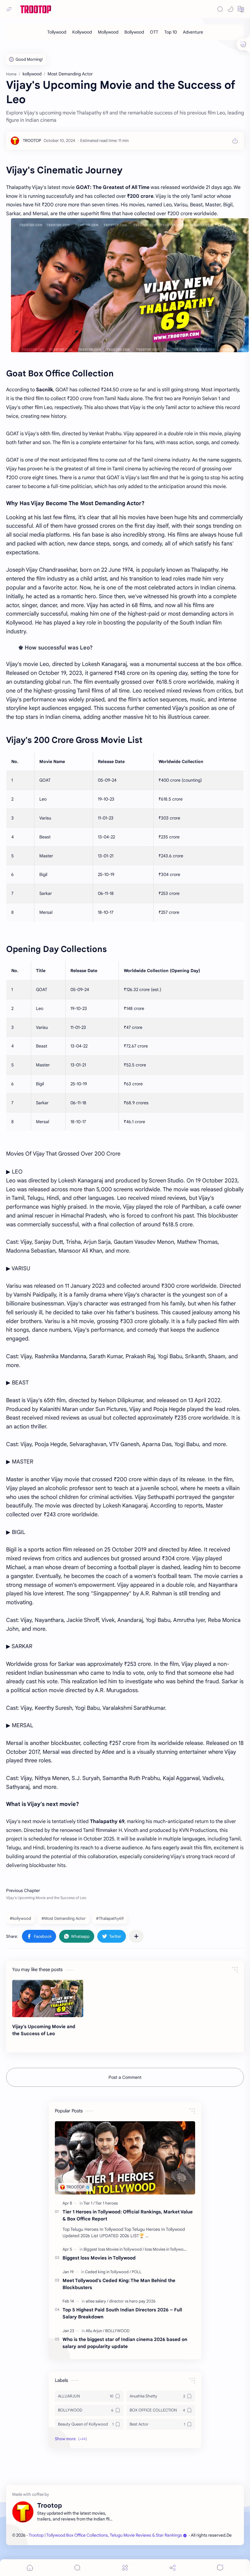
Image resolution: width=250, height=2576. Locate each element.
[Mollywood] (108, 32)
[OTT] (154, 32)
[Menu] (125, 2568)
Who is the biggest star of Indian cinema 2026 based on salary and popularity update (125, 2343)
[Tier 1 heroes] (106, 2203)
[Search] (220, 9)
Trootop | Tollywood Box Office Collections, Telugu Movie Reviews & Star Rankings (105, 2535)
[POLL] (137, 2272)
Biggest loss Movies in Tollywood (99, 2258)
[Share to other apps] (136, 1936)
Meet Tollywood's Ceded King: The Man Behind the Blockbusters (119, 2284)
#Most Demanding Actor (64, 1918)
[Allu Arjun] (95, 2331)
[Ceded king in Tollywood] (108, 2272)
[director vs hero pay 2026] (132, 2301)
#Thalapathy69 (110, 1918)
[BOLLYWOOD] (117, 2331)
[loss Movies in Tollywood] (167, 2249)
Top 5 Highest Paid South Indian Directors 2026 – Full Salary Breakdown (122, 2313)
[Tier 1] (89, 2203)
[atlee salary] (97, 2301)
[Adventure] (193, 32)
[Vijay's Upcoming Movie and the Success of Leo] (48, 1999)
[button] (230, 9)
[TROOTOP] (32, 141)
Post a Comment (125, 2077)
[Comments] (220, 2568)
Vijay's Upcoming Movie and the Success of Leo (44, 2030)
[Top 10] (171, 32)
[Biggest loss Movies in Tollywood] (114, 2249)
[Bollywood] (134, 32)
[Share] (173, 2568)
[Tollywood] (57, 32)
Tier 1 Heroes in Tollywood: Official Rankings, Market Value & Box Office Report (128, 2215)
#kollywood (20, 1918)
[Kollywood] (82, 32)
